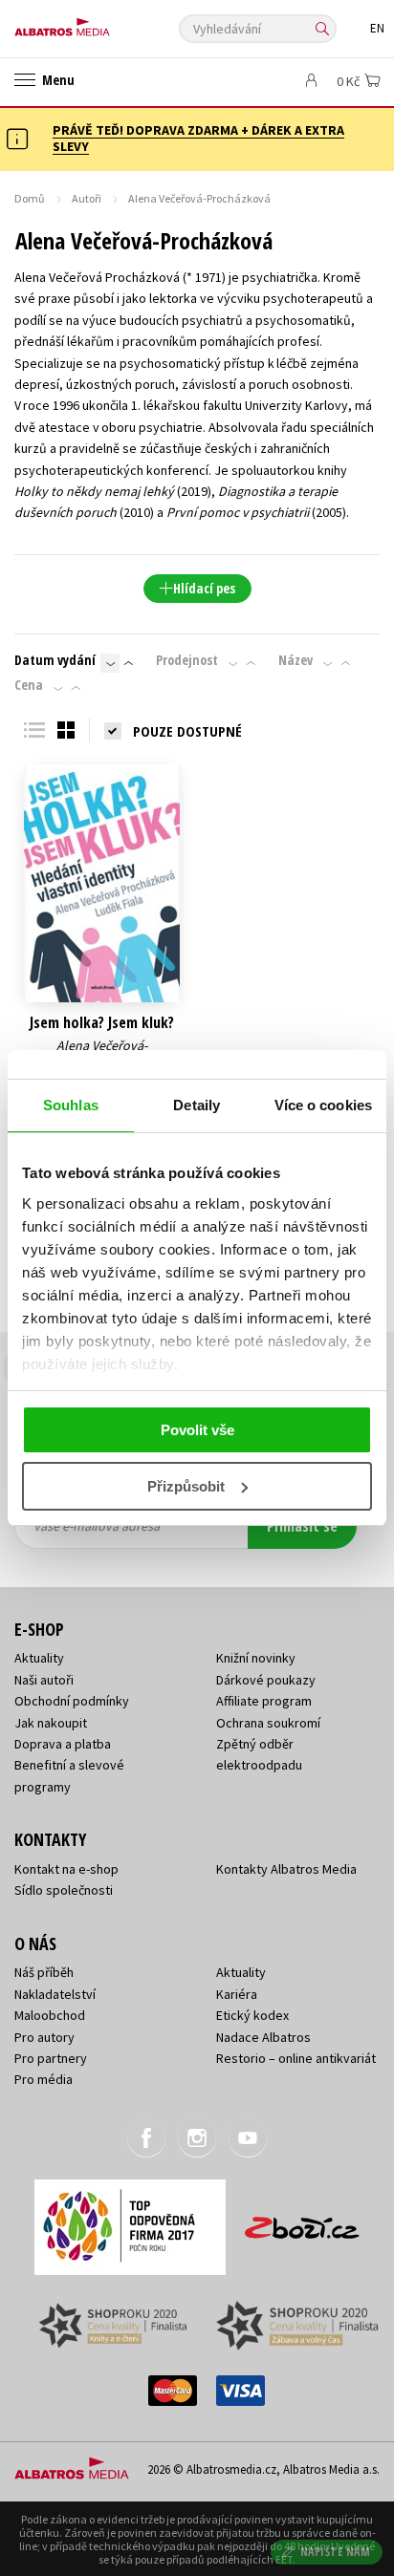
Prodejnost (187, 660)
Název (295, 660)
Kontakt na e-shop (66, 1869)
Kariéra (237, 1994)
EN (377, 28)
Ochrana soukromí (268, 1723)
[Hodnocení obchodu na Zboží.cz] (302, 2221)
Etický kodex (252, 2015)
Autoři (87, 198)
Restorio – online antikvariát (296, 2058)
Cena (29, 685)
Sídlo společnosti (64, 1890)
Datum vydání (55, 660)
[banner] (100, 22)
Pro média (44, 2079)
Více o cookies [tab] (323, 1105)
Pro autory (44, 2037)
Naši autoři (44, 1680)
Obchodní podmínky (72, 1701)
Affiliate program (264, 1701)
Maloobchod (50, 2015)
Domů (30, 198)
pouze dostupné (187, 731)
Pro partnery (51, 2058)
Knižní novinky (256, 1658)
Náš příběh (44, 1972)
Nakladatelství (55, 1994)
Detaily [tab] (197, 1105)
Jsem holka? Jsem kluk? (102, 1023)
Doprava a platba (63, 1744)
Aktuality (39, 1658)
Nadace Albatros (263, 2037)
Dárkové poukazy (266, 1680)
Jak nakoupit (51, 1723)
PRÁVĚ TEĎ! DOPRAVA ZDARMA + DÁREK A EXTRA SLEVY (198, 138)
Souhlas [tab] (71, 1105)
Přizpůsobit (186, 1486)
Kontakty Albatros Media (286, 1869)
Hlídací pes (204, 588)
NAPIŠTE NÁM (336, 2552)
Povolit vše (197, 1430)
